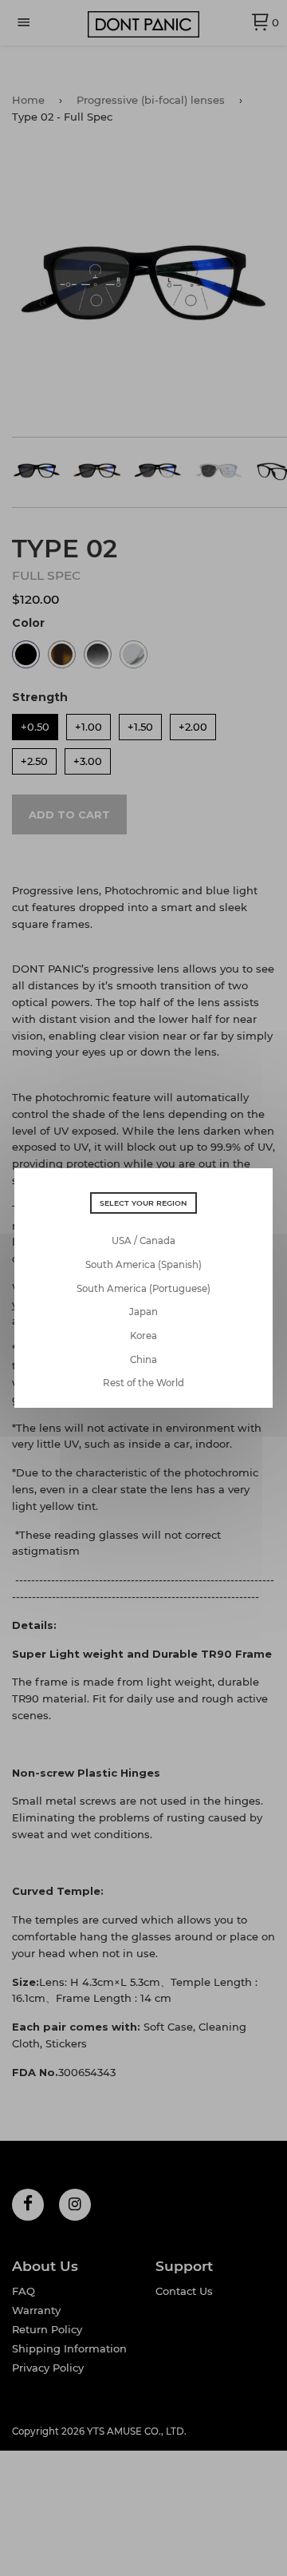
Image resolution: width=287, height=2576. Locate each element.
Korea (143, 1336)
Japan (143, 1312)
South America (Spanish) (143, 1265)
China (143, 1360)
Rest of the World (143, 1383)
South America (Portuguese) (143, 1289)
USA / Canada (143, 1241)
